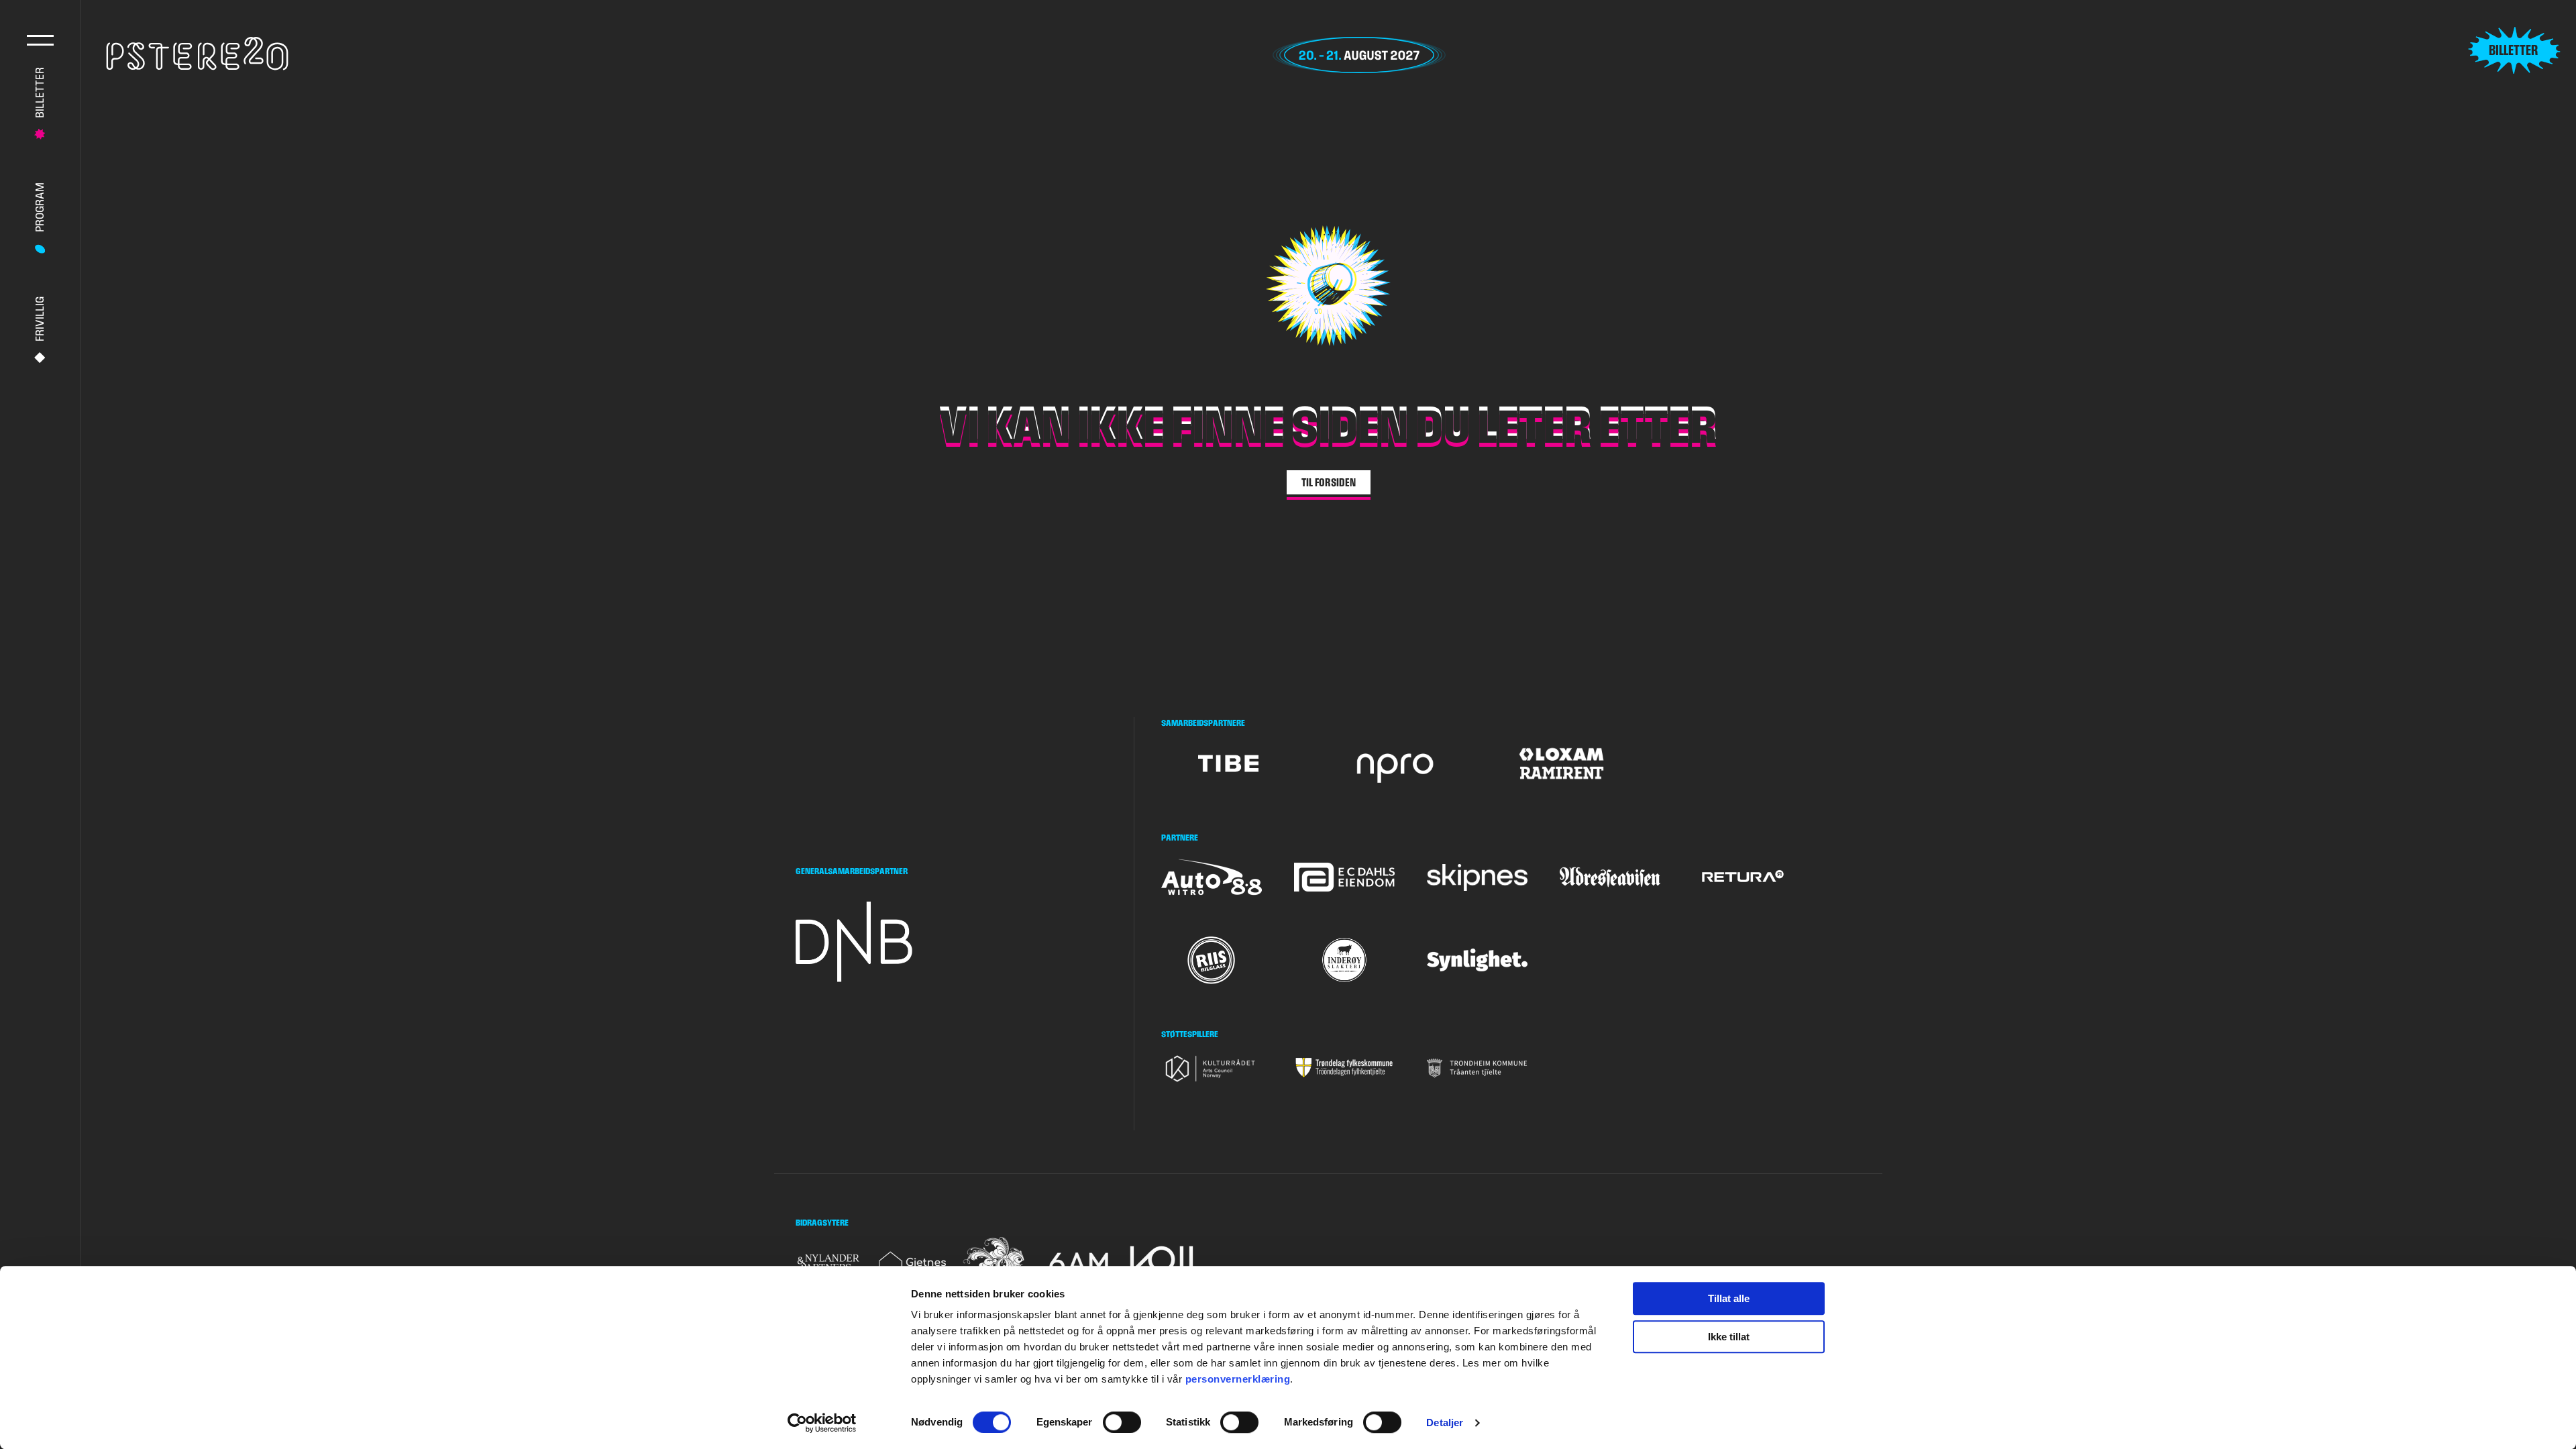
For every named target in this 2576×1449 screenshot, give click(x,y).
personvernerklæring (1238, 1379)
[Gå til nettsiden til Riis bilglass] (1212, 960)
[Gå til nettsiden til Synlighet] (1477, 960)
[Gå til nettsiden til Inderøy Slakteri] (1344, 960)
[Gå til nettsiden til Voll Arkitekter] (1162, 1263)
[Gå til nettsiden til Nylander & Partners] (829, 1263)
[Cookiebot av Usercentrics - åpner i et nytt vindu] (822, 1423)
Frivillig (39, 319)
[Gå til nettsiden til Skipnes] (1477, 878)
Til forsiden (1329, 482)
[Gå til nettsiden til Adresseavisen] (1610, 877)
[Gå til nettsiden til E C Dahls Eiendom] (1344, 877)
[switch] (1122, 1422)
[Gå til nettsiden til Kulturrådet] (1212, 1068)
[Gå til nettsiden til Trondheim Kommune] (1477, 1068)
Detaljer (1445, 1423)
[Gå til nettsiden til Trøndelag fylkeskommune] (1344, 1068)
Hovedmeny (40, 40)
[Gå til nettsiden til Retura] (1743, 877)
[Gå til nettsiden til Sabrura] (996, 1263)
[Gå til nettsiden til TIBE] (1228, 763)
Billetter (39, 93)
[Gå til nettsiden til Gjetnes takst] (912, 1263)
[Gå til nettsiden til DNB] (859, 942)
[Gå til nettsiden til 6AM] (1079, 1263)
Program (39, 207)
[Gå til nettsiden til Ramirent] (1561, 763)
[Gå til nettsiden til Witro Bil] (1212, 877)
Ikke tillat (1729, 1337)
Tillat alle (1729, 1298)
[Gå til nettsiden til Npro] (1395, 763)
